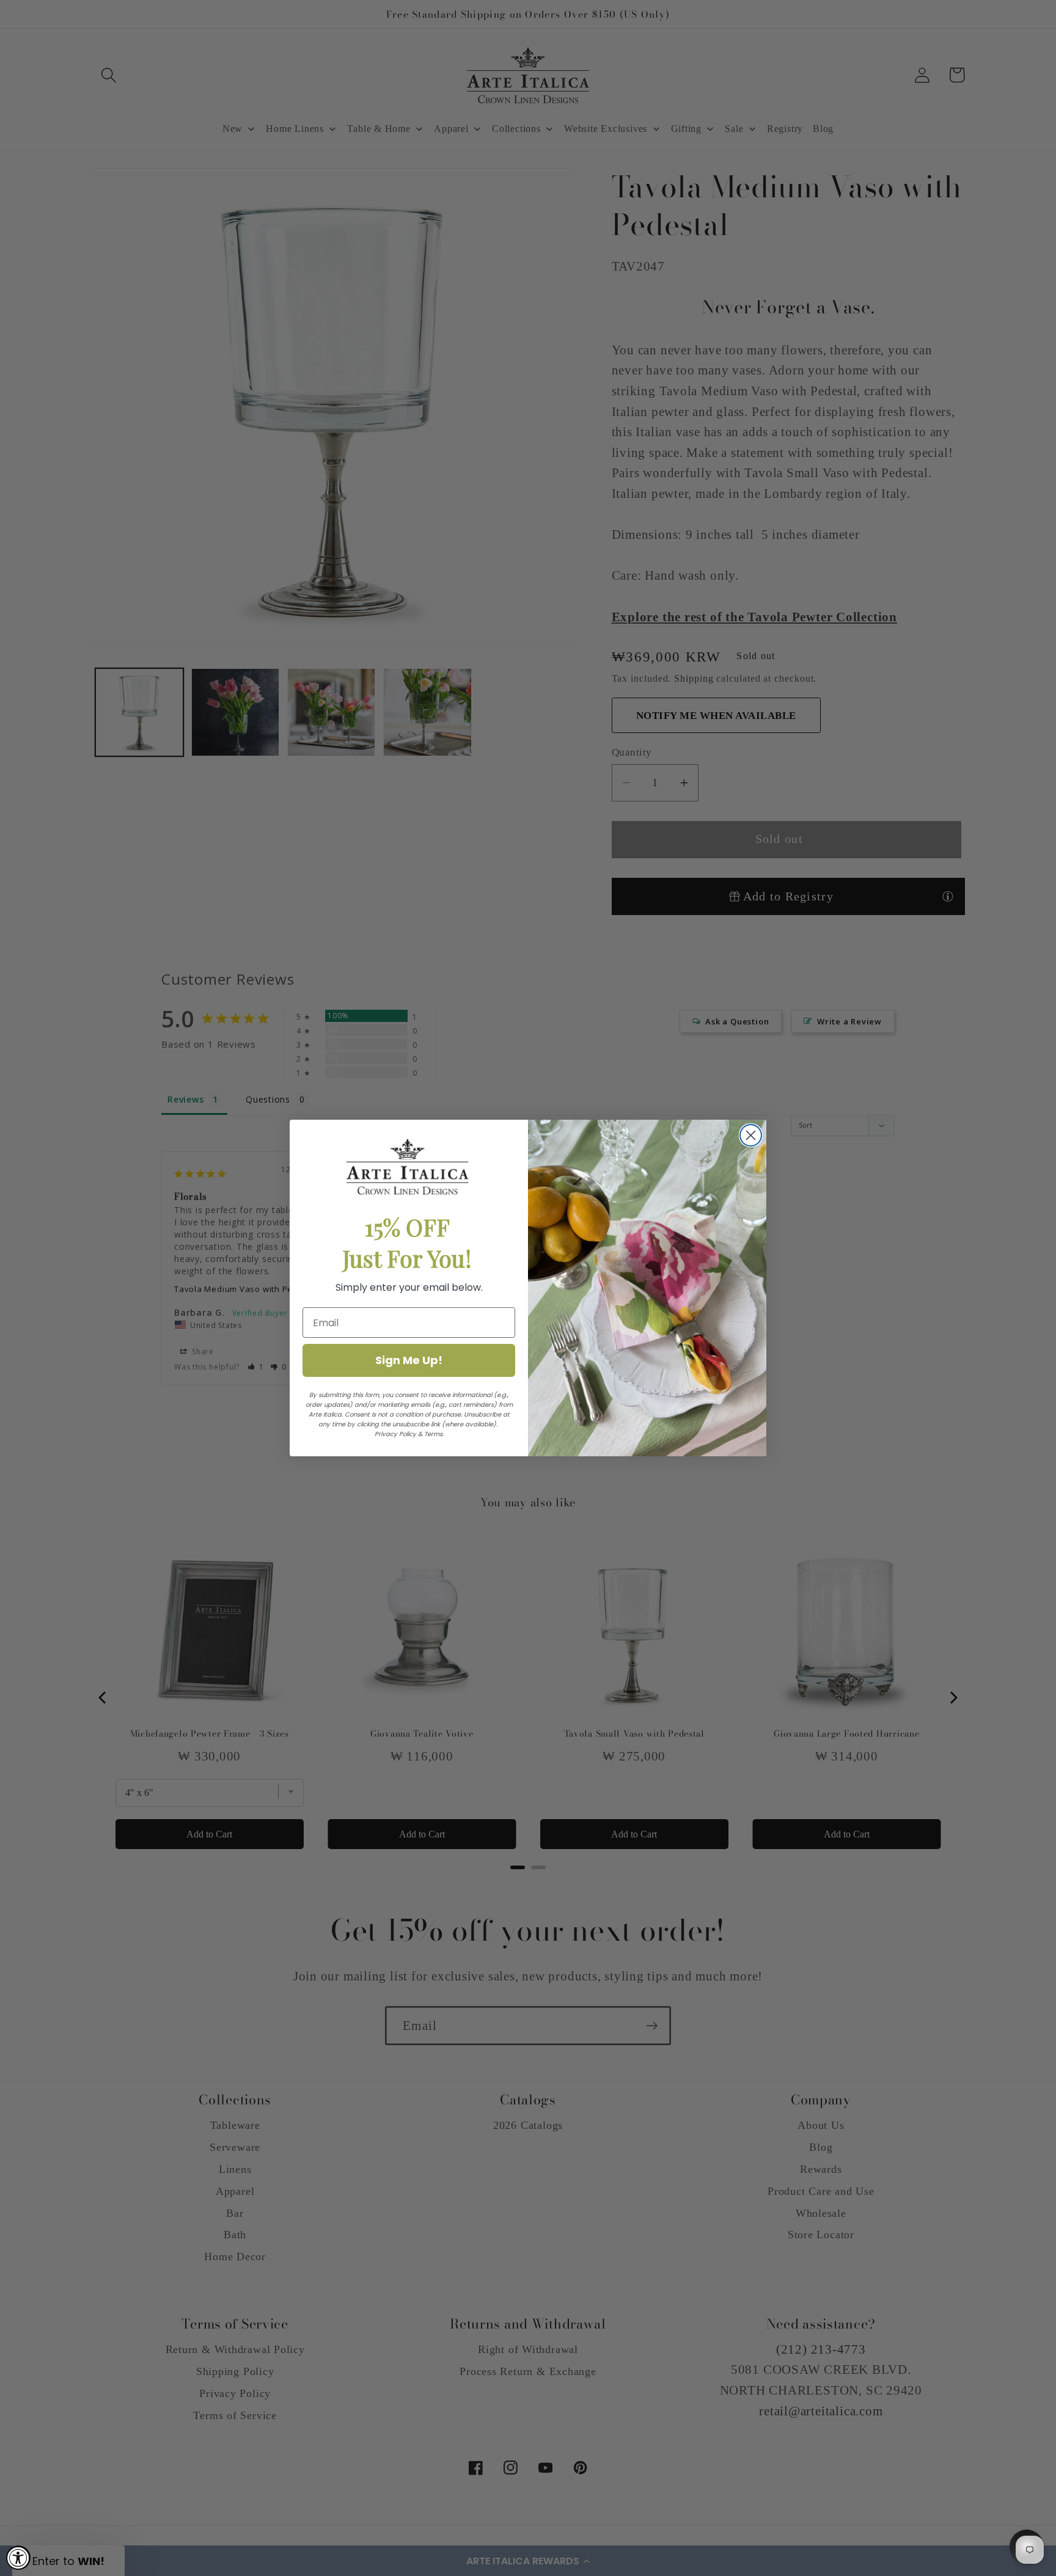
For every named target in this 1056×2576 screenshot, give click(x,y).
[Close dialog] (751, 1135)
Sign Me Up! (409, 1360)
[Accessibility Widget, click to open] (18, 2558)
